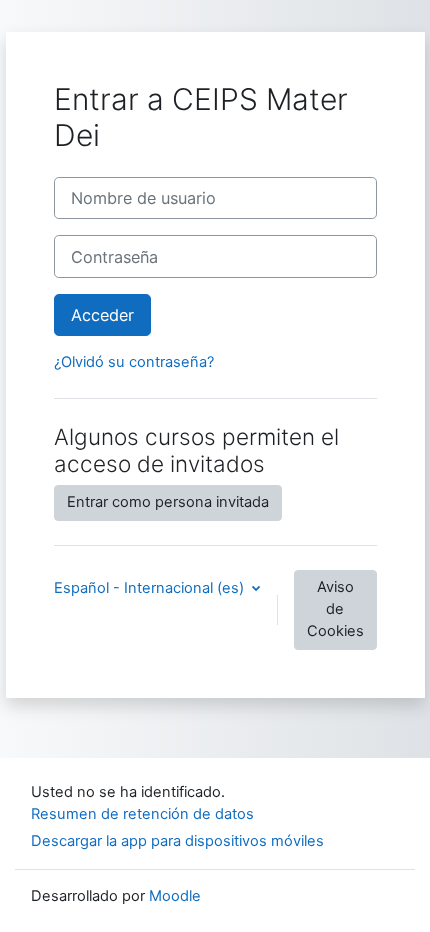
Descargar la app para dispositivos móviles (177, 841)
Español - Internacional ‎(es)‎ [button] (151, 588)
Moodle (175, 896)
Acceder (102, 315)
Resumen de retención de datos (142, 814)
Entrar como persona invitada (168, 502)
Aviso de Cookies (335, 609)
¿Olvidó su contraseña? (134, 362)
